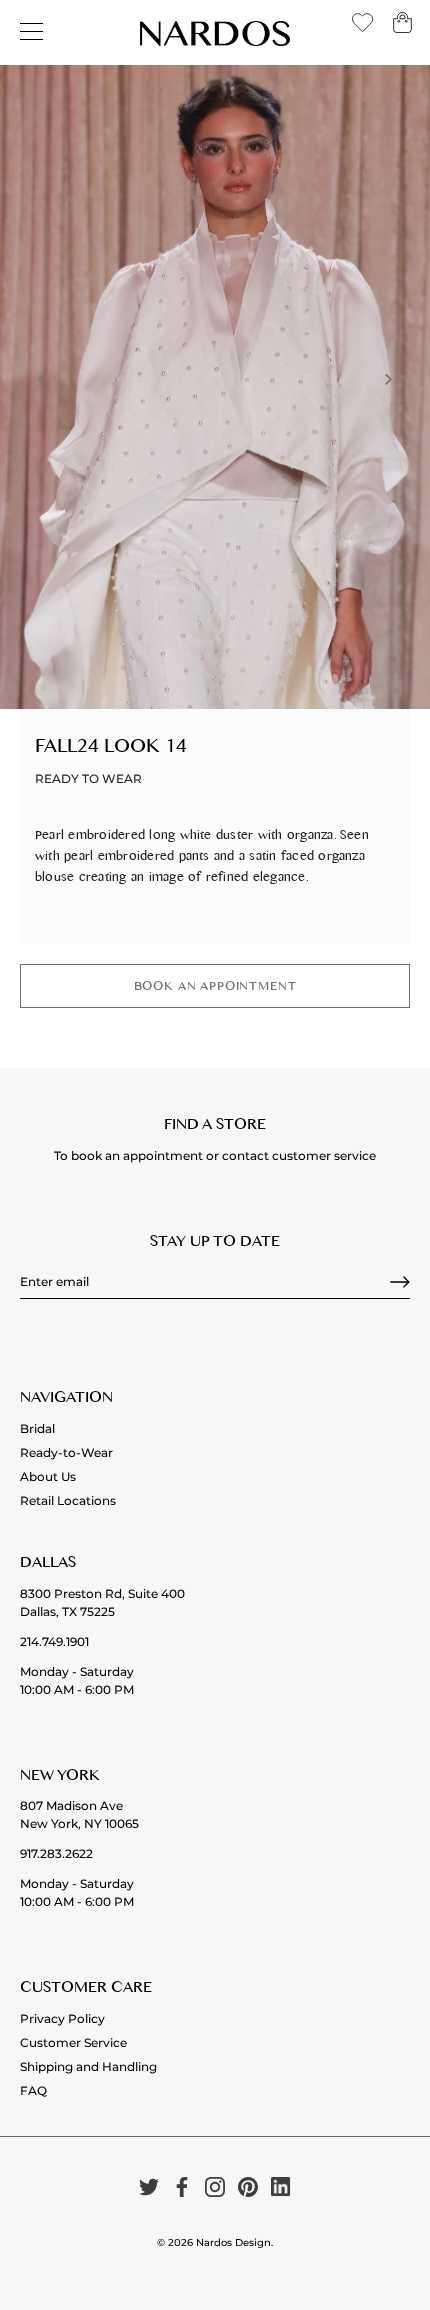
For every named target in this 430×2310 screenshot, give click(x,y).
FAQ (33, 2090)
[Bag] (402, 29)
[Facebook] (182, 2186)
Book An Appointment (215, 988)
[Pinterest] (248, 2186)
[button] (42, 379)
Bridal (37, 1428)
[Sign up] (400, 1282)
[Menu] (32, 32)
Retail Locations (68, 1500)
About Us (48, 1476)
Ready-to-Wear (66, 1452)
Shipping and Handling (88, 2066)
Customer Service (73, 2042)
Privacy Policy (62, 2018)
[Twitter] (149, 2186)
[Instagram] (215, 2186)
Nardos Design (233, 2242)
